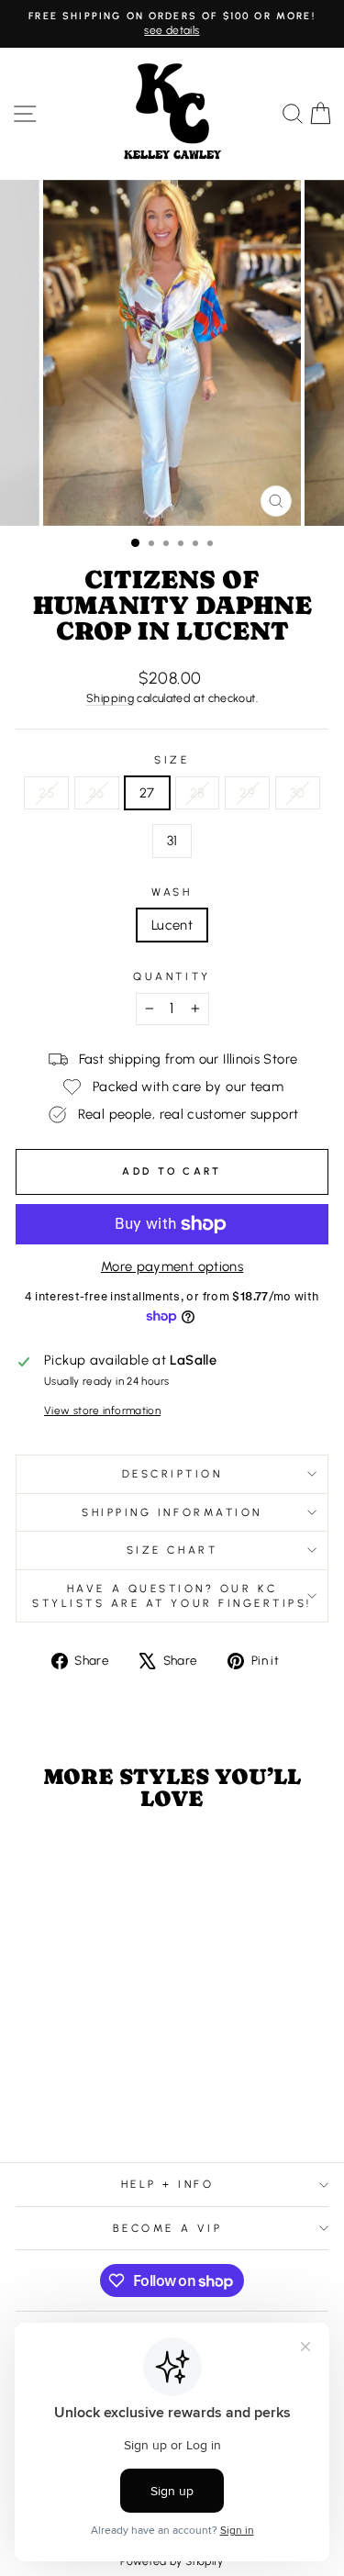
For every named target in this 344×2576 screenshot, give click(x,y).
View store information (102, 1411)
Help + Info (168, 2184)
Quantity (172, 976)
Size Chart (172, 1550)
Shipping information (172, 1512)
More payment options (172, 1266)
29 (247, 793)
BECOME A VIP (167, 2228)
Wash (172, 892)
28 (198, 793)
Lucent (172, 925)
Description (172, 1474)
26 (97, 793)
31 (172, 841)
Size (172, 760)
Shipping (110, 698)
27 (147, 793)
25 (46, 793)
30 (298, 793)
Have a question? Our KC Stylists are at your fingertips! (172, 1596)
